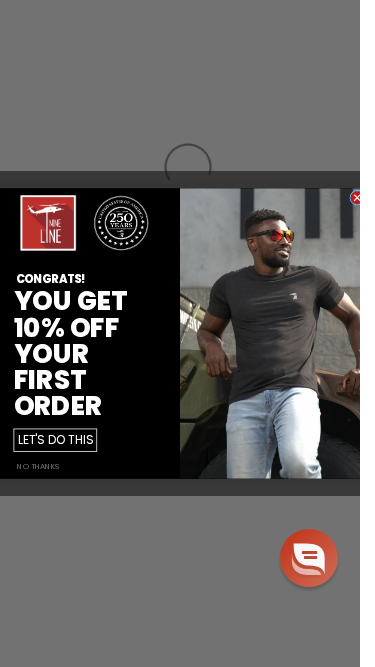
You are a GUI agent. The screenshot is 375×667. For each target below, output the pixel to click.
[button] (309, 558)
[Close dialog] (357, 197)
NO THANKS (38, 466)
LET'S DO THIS (55, 440)
